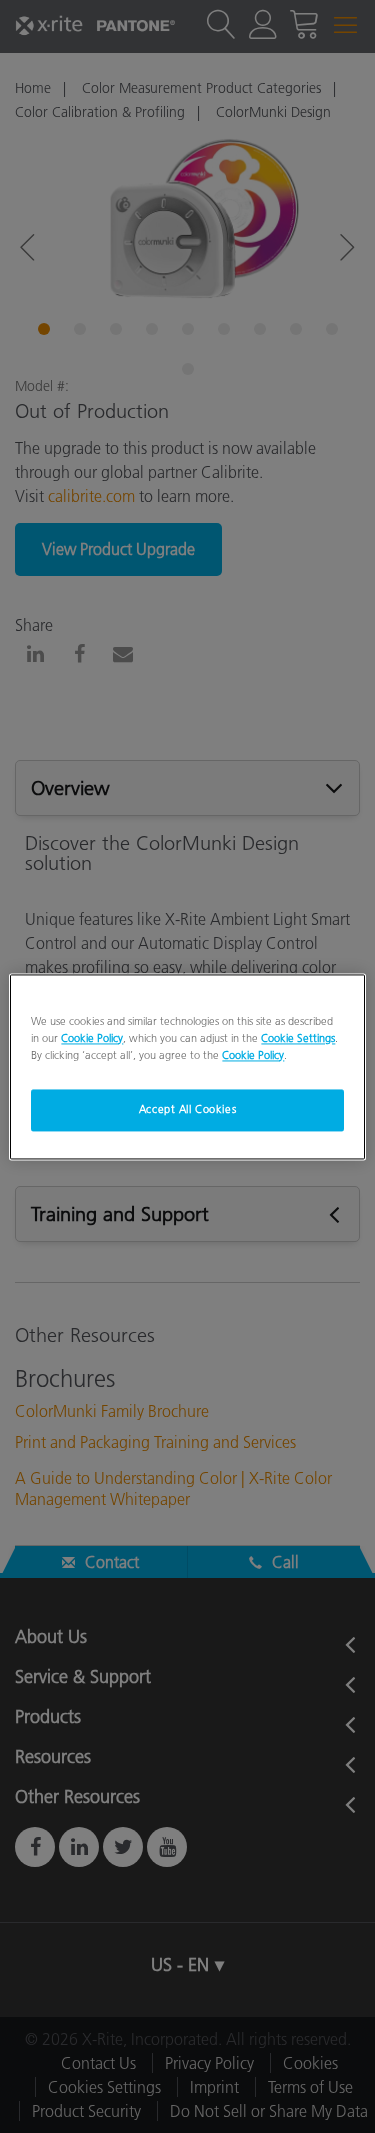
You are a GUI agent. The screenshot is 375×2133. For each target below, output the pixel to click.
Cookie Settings (298, 1038)
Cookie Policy (92, 1038)
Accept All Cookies (187, 1109)
